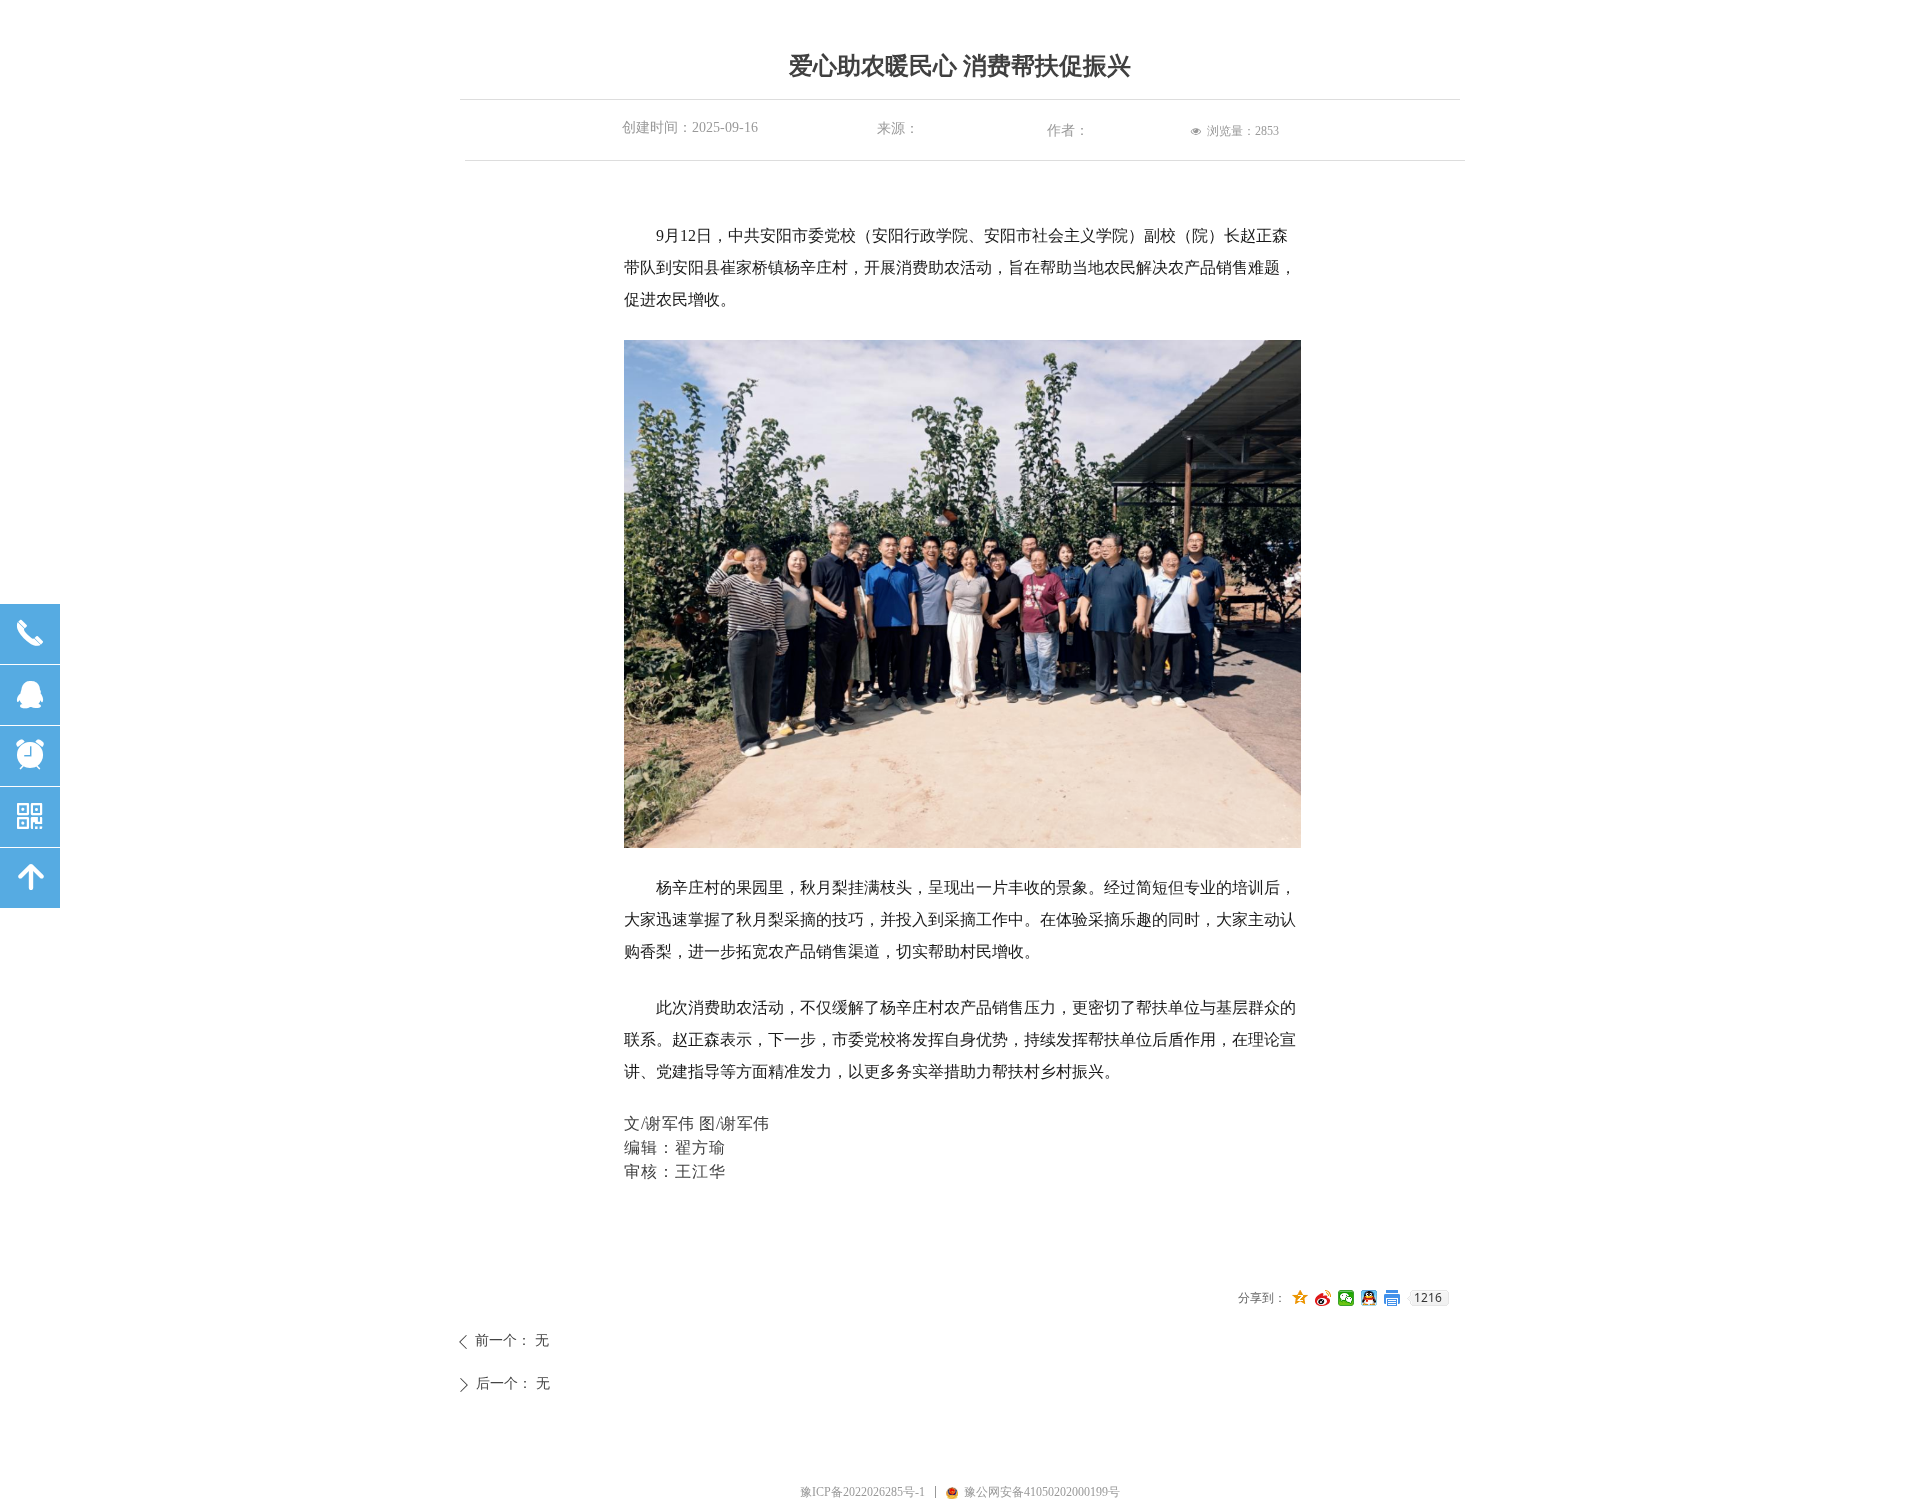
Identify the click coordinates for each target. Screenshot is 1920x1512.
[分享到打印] (1392, 1298)
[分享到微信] (1346, 1298)
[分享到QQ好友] (1369, 1298)
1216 (1428, 1298)
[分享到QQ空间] (1300, 1298)
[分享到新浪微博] (1323, 1298)
